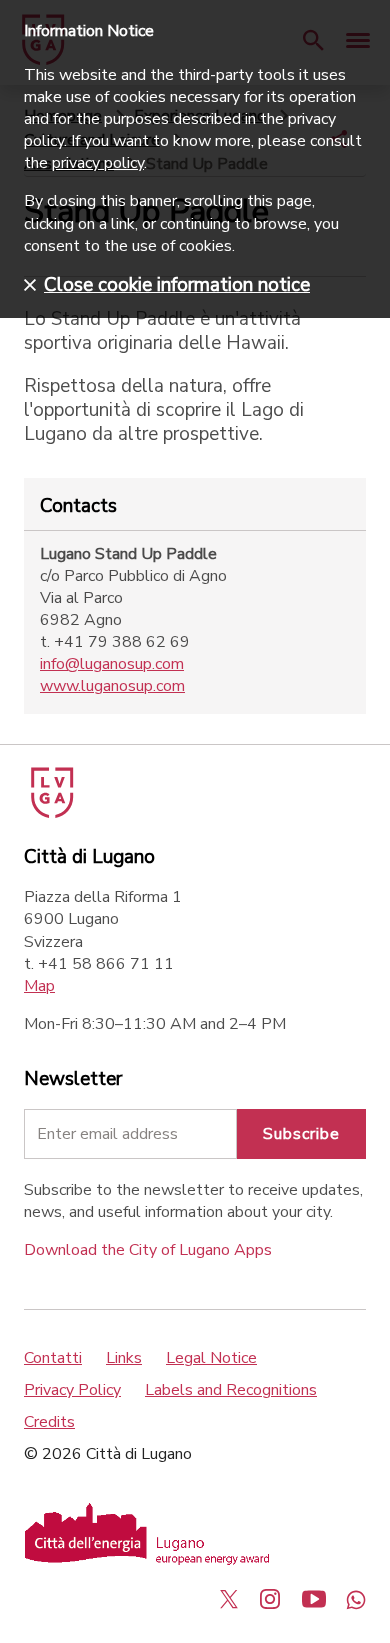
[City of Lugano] (50, 813)
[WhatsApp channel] (356, 1599)
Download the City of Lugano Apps (148, 1250)
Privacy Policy (72, 1390)
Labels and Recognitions (231, 1390)
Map (39, 986)
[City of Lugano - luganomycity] (229, 1599)
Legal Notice (211, 1358)
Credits (49, 1422)
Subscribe (301, 1134)
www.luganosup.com (112, 686)
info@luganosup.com (112, 664)
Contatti (53, 1358)
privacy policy (98, 163)
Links (124, 1358)
